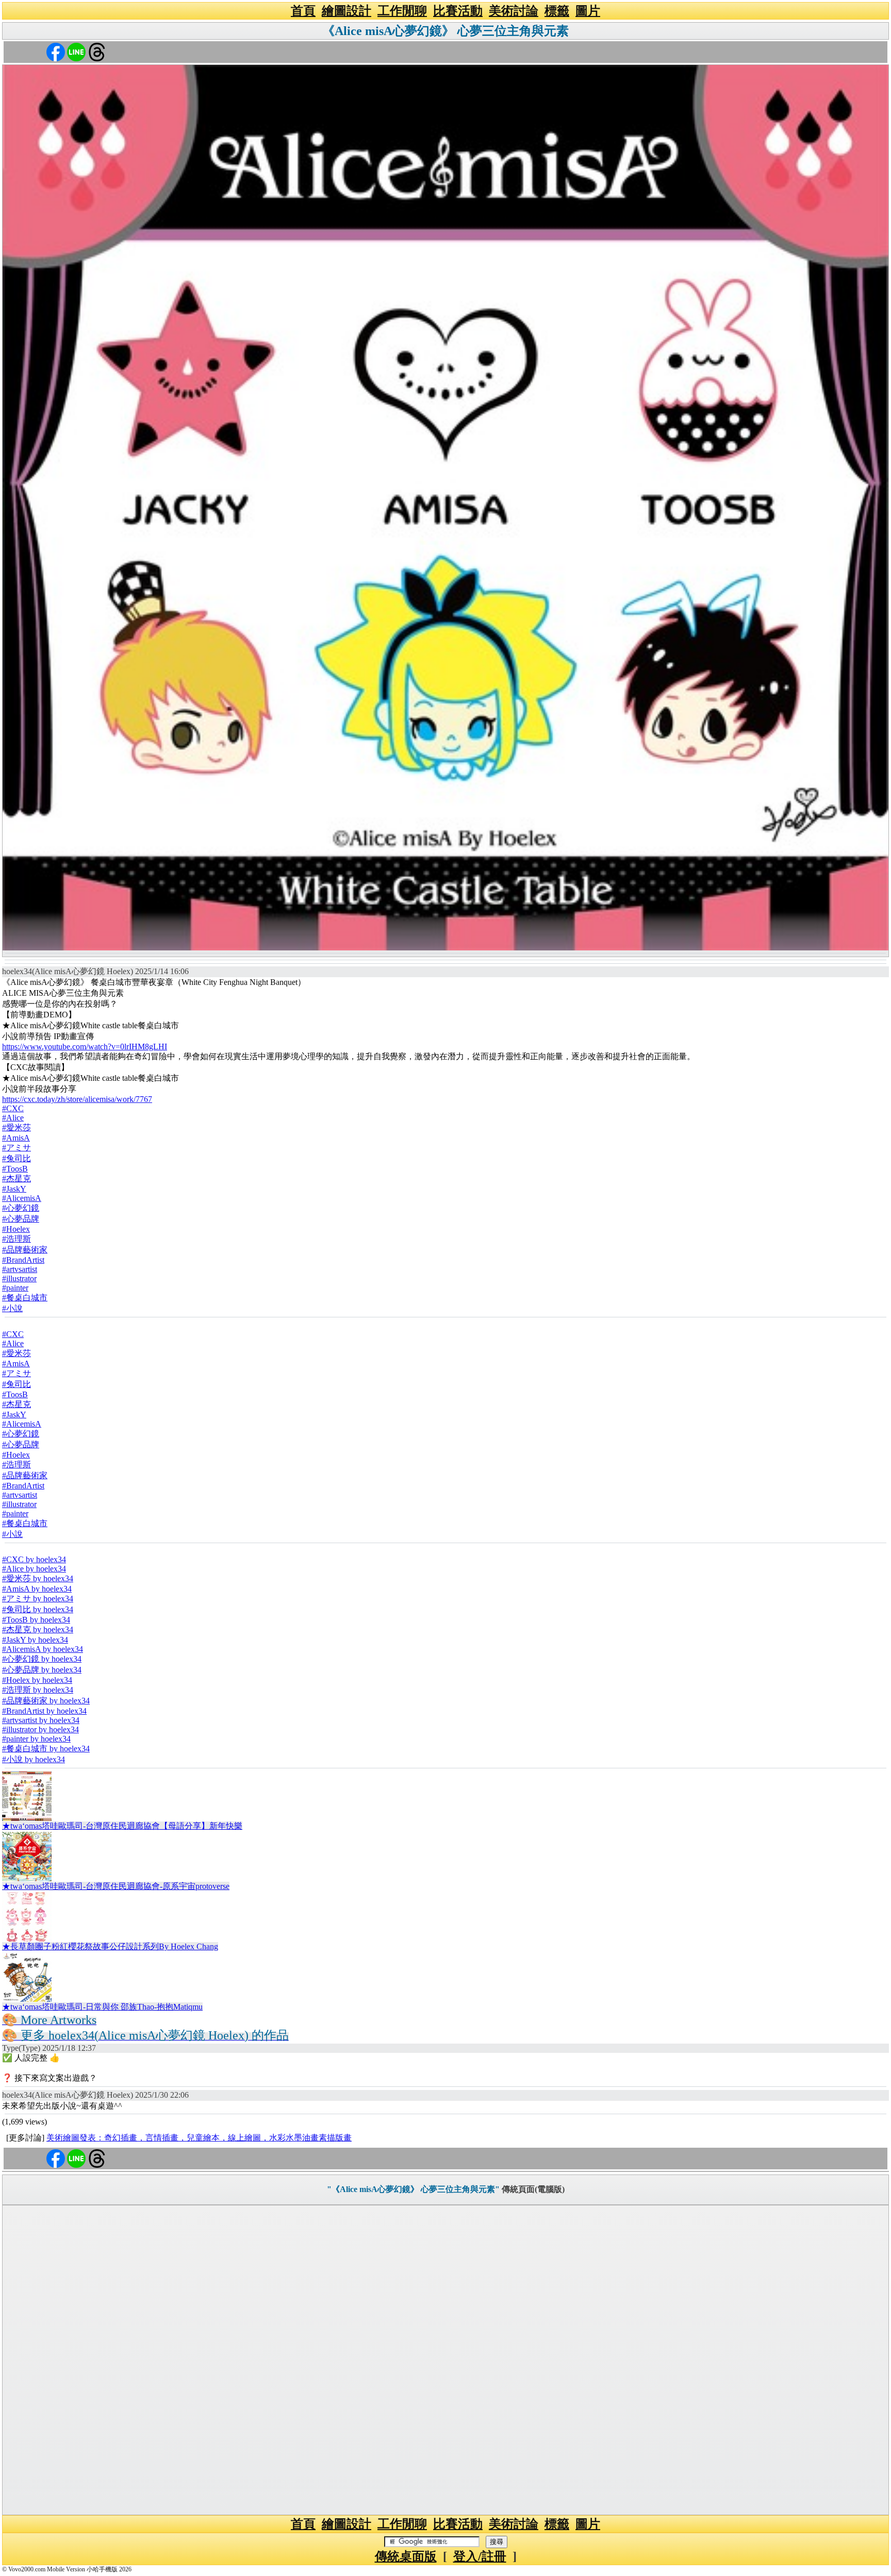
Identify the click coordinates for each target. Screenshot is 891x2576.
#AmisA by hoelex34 (37, 1589)
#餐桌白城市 (25, 1298)
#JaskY (14, 1189)
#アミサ (16, 1148)
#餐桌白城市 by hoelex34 (46, 1749)
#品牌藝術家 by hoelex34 (46, 1701)
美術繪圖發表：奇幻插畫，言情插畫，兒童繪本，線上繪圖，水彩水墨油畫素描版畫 (199, 2138)
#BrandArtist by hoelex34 (44, 1711)
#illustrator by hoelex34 (40, 1729)
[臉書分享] (56, 51)
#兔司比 (16, 1158)
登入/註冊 (480, 2556)
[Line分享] (76, 51)
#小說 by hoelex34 (34, 1759)
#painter (15, 1288)
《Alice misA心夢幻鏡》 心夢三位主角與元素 (445, 31)
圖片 (588, 11)
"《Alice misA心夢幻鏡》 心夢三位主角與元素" (413, 2189)
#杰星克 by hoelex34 (38, 1629)
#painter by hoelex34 (36, 1739)
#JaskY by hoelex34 (35, 1640)
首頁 (303, 11)
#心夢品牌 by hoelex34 (42, 1670)
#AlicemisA (22, 1198)
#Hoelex (16, 1229)
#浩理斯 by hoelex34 (38, 1690)
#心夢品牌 (21, 1219)
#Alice (13, 1118)
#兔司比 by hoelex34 (38, 1609)
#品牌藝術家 (25, 1250)
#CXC (13, 1108)
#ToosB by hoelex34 (36, 1620)
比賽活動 (458, 11)
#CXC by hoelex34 (34, 1559)
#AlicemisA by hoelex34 (43, 1649)
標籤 (557, 11)
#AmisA (16, 1138)
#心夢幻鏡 (21, 1208)
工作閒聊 (402, 11)
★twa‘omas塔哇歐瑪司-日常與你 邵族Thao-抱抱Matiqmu (102, 2007)
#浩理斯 (16, 1239)
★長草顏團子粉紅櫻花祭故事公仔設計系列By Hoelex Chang (110, 1946)
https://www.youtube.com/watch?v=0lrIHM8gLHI (85, 1047)
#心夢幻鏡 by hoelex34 (42, 1659)
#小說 (12, 1308)
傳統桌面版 (406, 2556)
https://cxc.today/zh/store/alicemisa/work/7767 (77, 1099)
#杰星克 (16, 1178)
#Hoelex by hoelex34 (37, 1680)
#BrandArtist (23, 1260)
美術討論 (514, 11)
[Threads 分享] (97, 51)
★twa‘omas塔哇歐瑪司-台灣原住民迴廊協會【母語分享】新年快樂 (122, 1826)
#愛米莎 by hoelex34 (38, 1578)
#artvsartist (20, 1269)
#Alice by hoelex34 (34, 1569)
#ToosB (15, 1169)
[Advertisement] (445, 2360)
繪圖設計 (346, 11)
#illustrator (19, 1278)
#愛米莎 (16, 1127)
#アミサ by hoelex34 (38, 1599)
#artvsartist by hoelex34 (41, 1720)
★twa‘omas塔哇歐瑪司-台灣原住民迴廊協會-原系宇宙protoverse (116, 1886)
